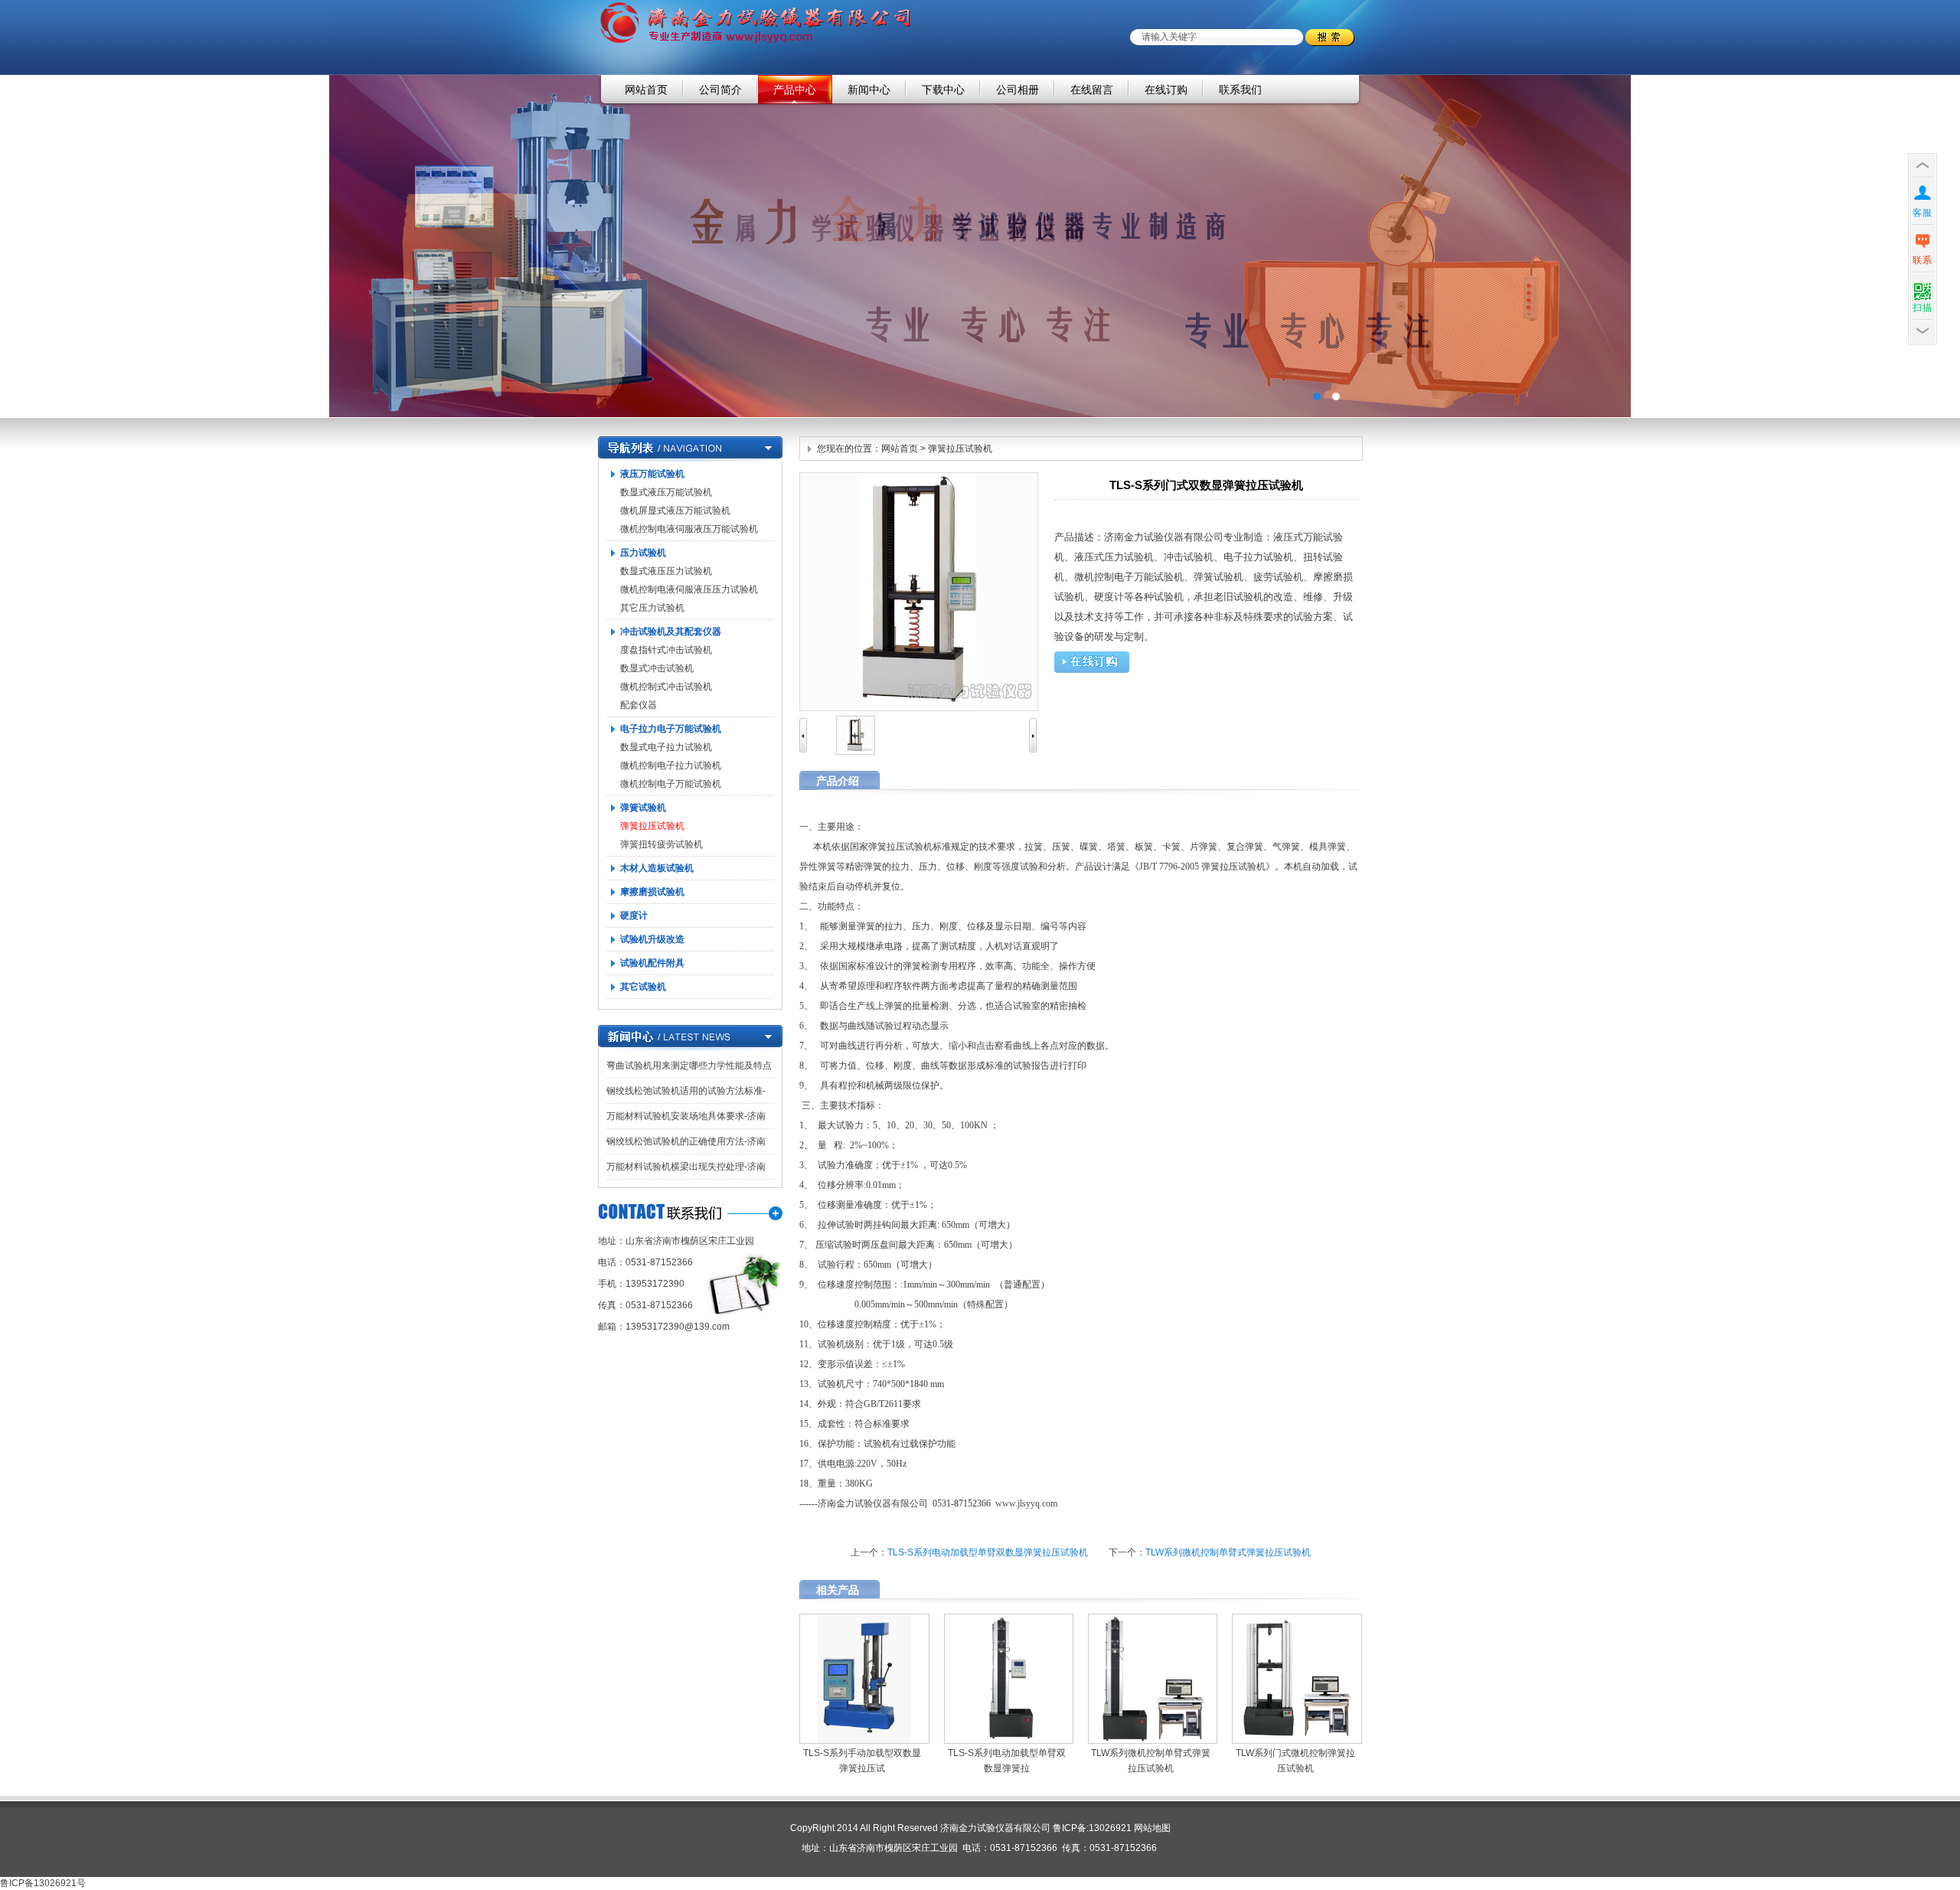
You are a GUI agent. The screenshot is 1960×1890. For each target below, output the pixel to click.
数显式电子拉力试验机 (666, 747)
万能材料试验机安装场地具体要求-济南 (686, 1116)
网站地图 (1152, 1828)
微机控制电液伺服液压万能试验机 (689, 529)
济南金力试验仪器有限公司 (980, 246)
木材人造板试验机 (657, 868)
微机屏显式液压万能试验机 (675, 511)
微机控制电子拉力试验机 (671, 765)
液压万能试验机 (652, 474)
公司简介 (720, 90)
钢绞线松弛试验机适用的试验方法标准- (686, 1091)
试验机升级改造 (652, 939)
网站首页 (646, 90)
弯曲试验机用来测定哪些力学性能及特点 (689, 1066)
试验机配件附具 (652, 963)
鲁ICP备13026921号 (43, 1883)
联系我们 (1240, 90)
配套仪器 (639, 705)
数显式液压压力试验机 (666, 571)
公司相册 (1018, 90)
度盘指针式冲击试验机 (666, 650)
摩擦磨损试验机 (652, 892)
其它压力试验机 (652, 608)
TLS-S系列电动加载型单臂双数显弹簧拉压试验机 (988, 1552)
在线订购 (1166, 90)
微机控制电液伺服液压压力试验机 (689, 589)
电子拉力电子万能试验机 (671, 729)
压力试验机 (643, 553)
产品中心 (795, 90)
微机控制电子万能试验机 (671, 784)
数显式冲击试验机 (657, 668)
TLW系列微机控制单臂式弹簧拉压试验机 (1228, 1552)
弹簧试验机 (643, 808)
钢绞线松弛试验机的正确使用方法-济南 (686, 1141)
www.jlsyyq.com (1026, 1503)
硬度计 (634, 916)
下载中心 (943, 90)
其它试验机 (643, 987)
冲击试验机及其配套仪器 (671, 632)
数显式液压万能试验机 (666, 492)
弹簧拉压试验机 (652, 826)
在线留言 (1092, 90)
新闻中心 (869, 90)
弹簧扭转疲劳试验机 (661, 844)
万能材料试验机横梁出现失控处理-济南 (686, 1167)
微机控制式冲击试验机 (666, 687)
